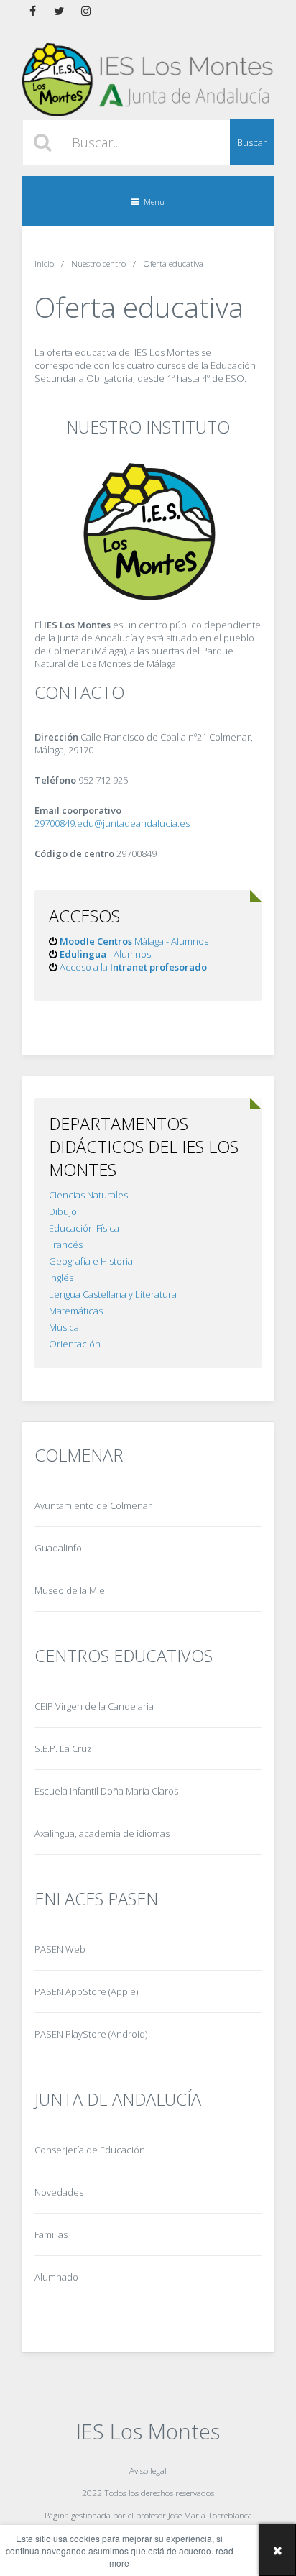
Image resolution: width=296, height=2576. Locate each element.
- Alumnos (105, 954)
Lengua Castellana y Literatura (113, 1294)
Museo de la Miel (71, 1590)
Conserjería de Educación (90, 2150)
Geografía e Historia (91, 1261)
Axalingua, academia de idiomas (102, 1833)
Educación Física (84, 1228)
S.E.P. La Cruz (63, 1748)
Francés (66, 1245)
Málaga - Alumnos (134, 941)
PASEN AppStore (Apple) (86, 1991)
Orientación (75, 1344)
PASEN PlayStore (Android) (91, 2034)
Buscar (252, 142)
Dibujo (63, 1211)
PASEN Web (60, 1949)
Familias (51, 2234)
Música (64, 1327)
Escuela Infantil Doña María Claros (106, 1791)
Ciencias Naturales (88, 1195)
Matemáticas (76, 1311)
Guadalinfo (58, 1548)
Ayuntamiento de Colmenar (93, 1505)
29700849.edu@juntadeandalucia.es (112, 823)
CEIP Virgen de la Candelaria (94, 1706)
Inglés (61, 1278)
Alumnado (56, 2277)
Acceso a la (133, 967)
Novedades (59, 2192)
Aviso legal (148, 2470)
